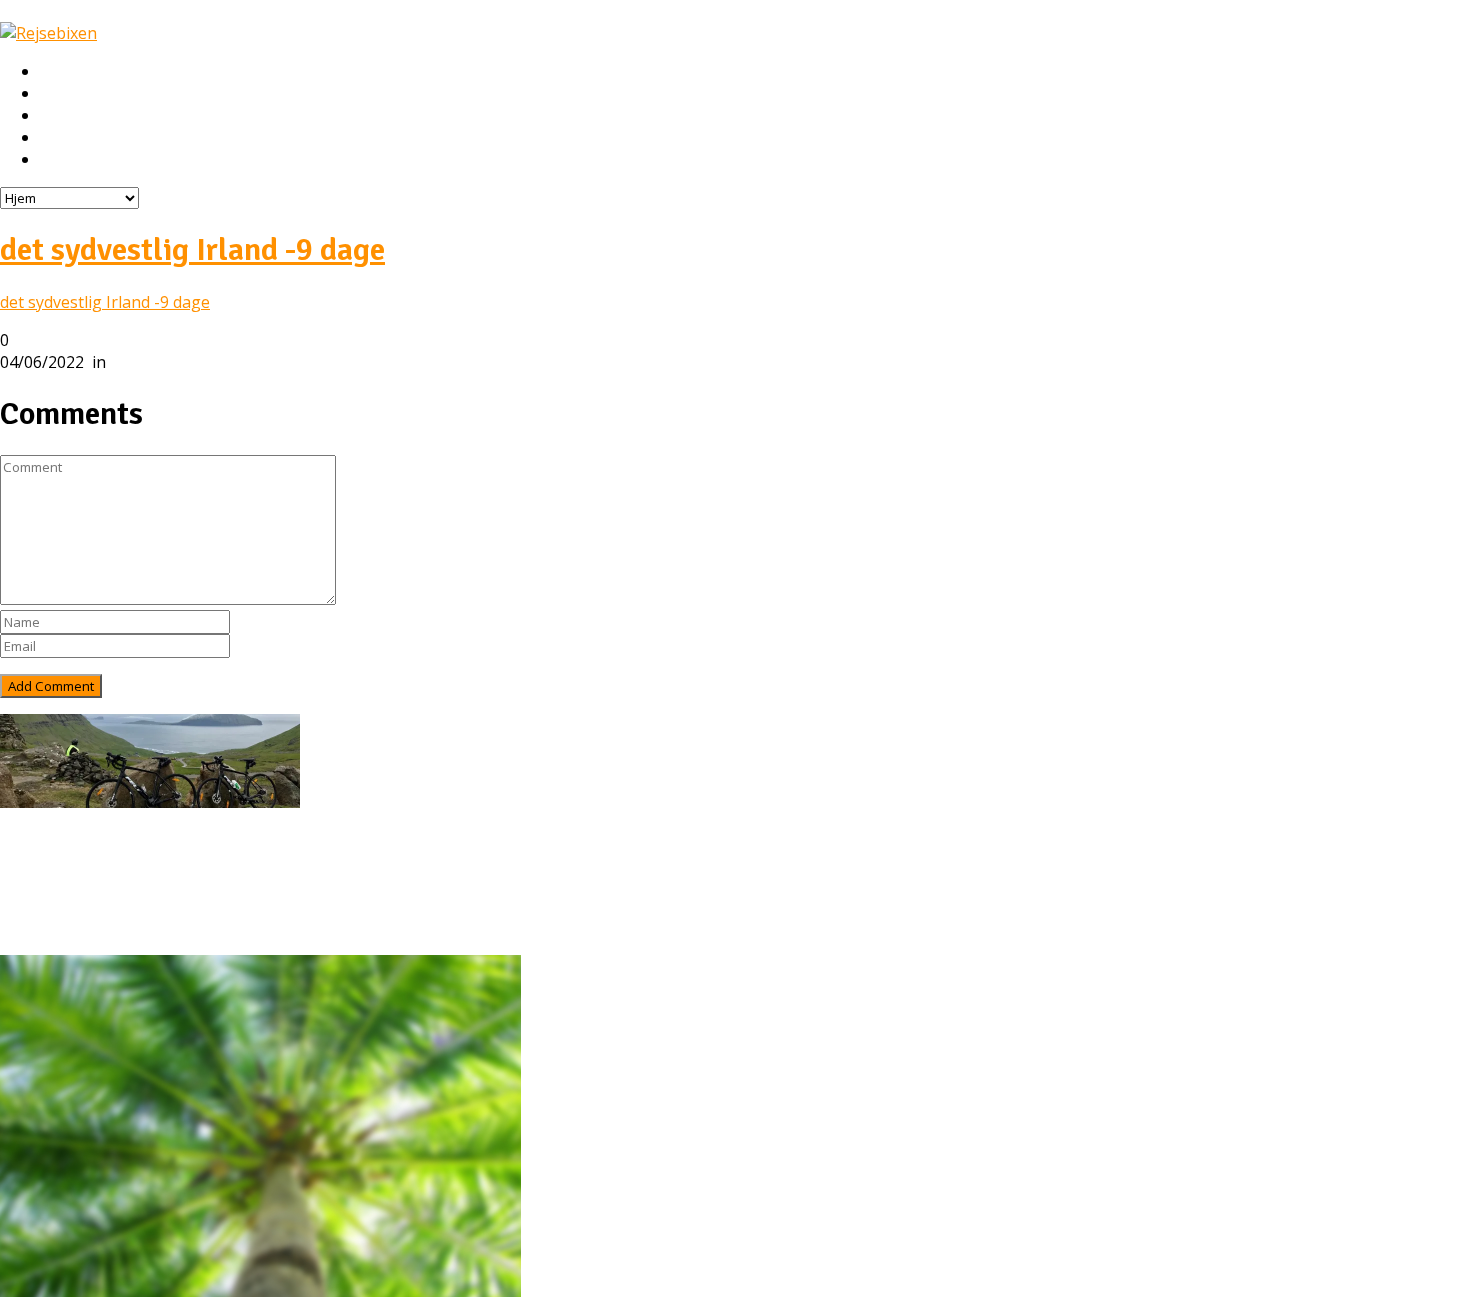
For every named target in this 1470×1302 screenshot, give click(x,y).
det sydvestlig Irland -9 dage (192, 249)
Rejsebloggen (88, 160)
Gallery (66, 928)
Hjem (58, 72)
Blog (57, 906)
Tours (63, 884)
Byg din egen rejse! (107, 138)
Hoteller (69, 116)
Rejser (62, 94)
